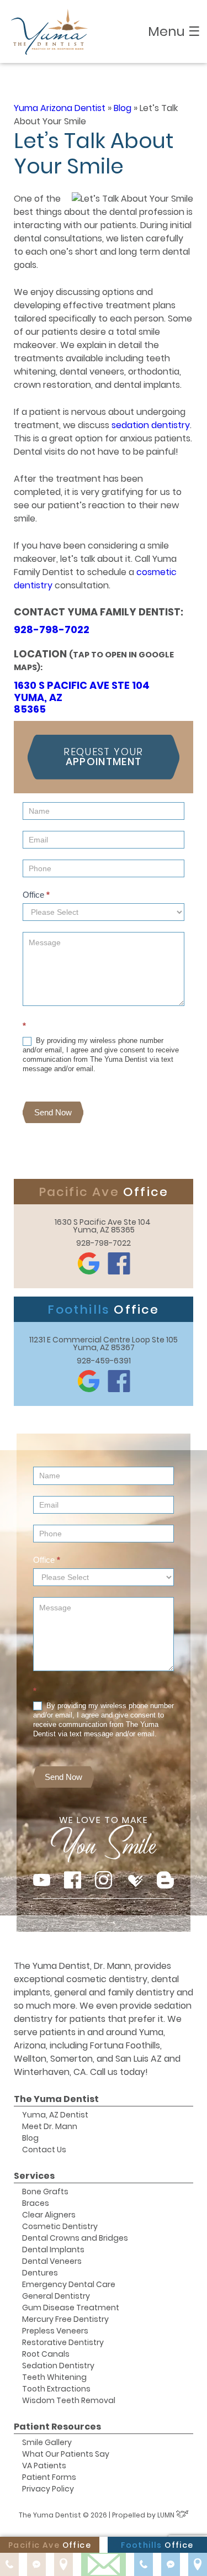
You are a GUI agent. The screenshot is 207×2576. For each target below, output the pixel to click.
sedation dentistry (151, 425)
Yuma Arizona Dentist (60, 108)
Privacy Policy (48, 2489)
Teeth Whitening (54, 2377)
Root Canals (46, 2354)
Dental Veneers (52, 2261)
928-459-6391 (104, 1361)
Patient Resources (57, 2427)
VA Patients (44, 2466)
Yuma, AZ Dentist (55, 2115)
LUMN (167, 2515)
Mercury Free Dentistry (65, 2319)
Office (36, 895)
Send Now (53, 1112)
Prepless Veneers (55, 2331)
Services (34, 2176)
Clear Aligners (49, 2215)
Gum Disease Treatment (71, 2308)
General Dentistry (56, 2296)
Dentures (40, 2273)
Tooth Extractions (56, 2389)
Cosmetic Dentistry (60, 2226)
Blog (123, 108)
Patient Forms (49, 2477)
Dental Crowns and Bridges (75, 2238)
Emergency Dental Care (69, 2284)
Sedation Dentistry (58, 2366)
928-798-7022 (52, 629)
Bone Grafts (45, 2192)
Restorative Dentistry (63, 2342)
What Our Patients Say (66, 2454)
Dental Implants (53, 2250)
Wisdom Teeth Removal (69, 2400)
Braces (36, 2203)
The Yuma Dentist (56, 2099)
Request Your (103, 757)
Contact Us (44, 2150)
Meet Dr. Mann (50, 2126)
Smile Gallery (47, 2442)
